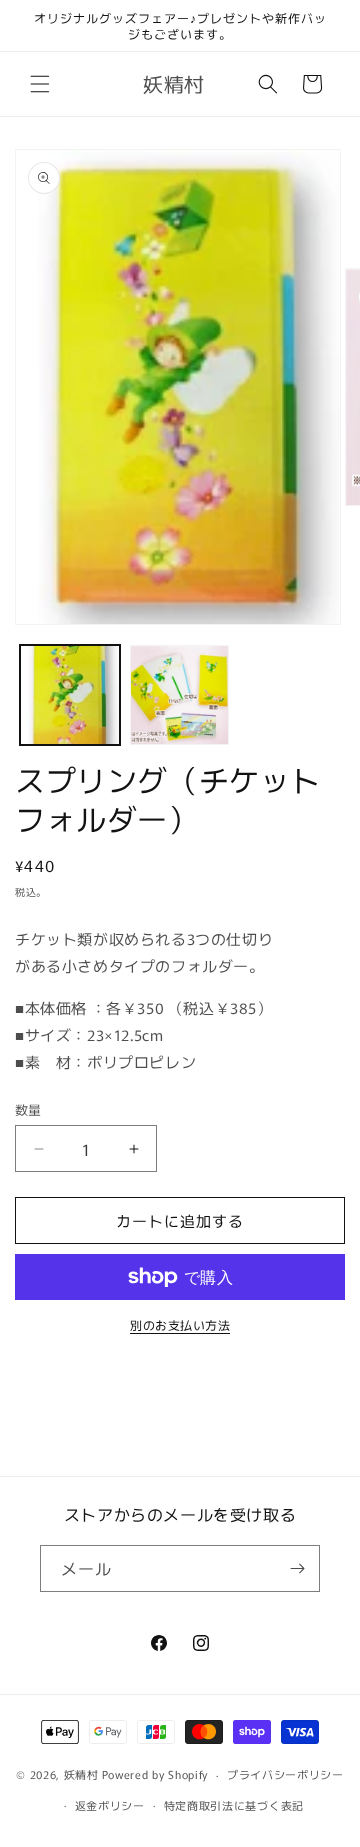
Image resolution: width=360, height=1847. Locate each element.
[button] (40, 84)
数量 (28, 1109)
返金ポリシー (110, 1805)
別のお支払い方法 (180, 1324)
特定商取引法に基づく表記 (234, 1805)
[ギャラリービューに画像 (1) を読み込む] (70, 695)
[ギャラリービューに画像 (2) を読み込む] (180, 695)
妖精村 (81, 1774)
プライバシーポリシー (285, 1774)
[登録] (297, 1568)
